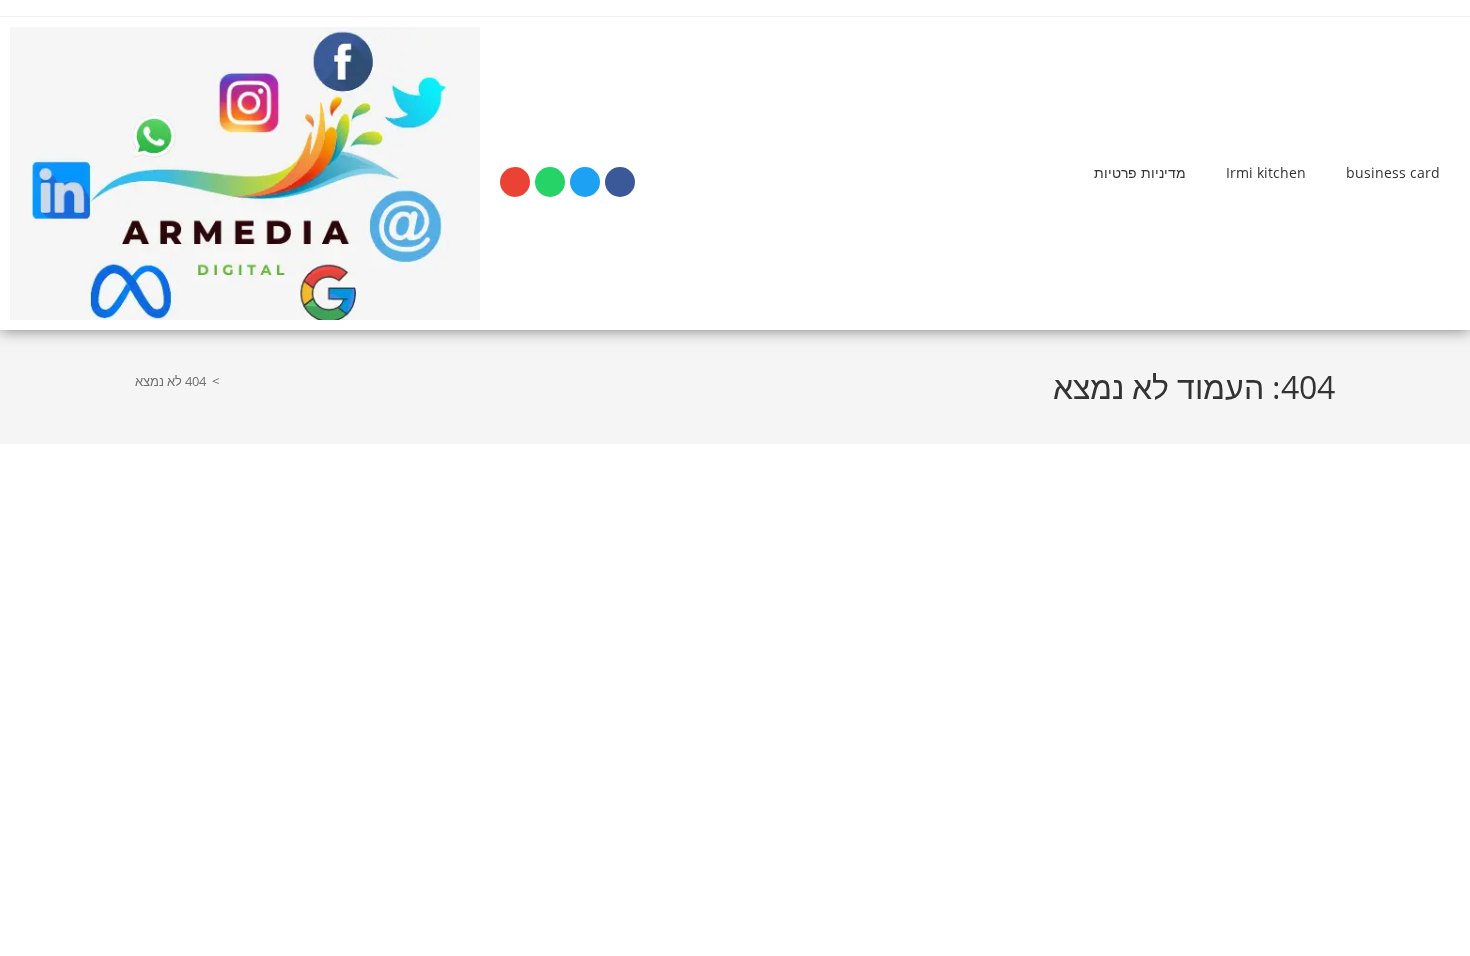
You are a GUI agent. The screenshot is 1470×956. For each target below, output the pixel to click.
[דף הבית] (230, 381)
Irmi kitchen (1266, 172)
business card (1393, 172)
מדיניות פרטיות (1140, 172)
